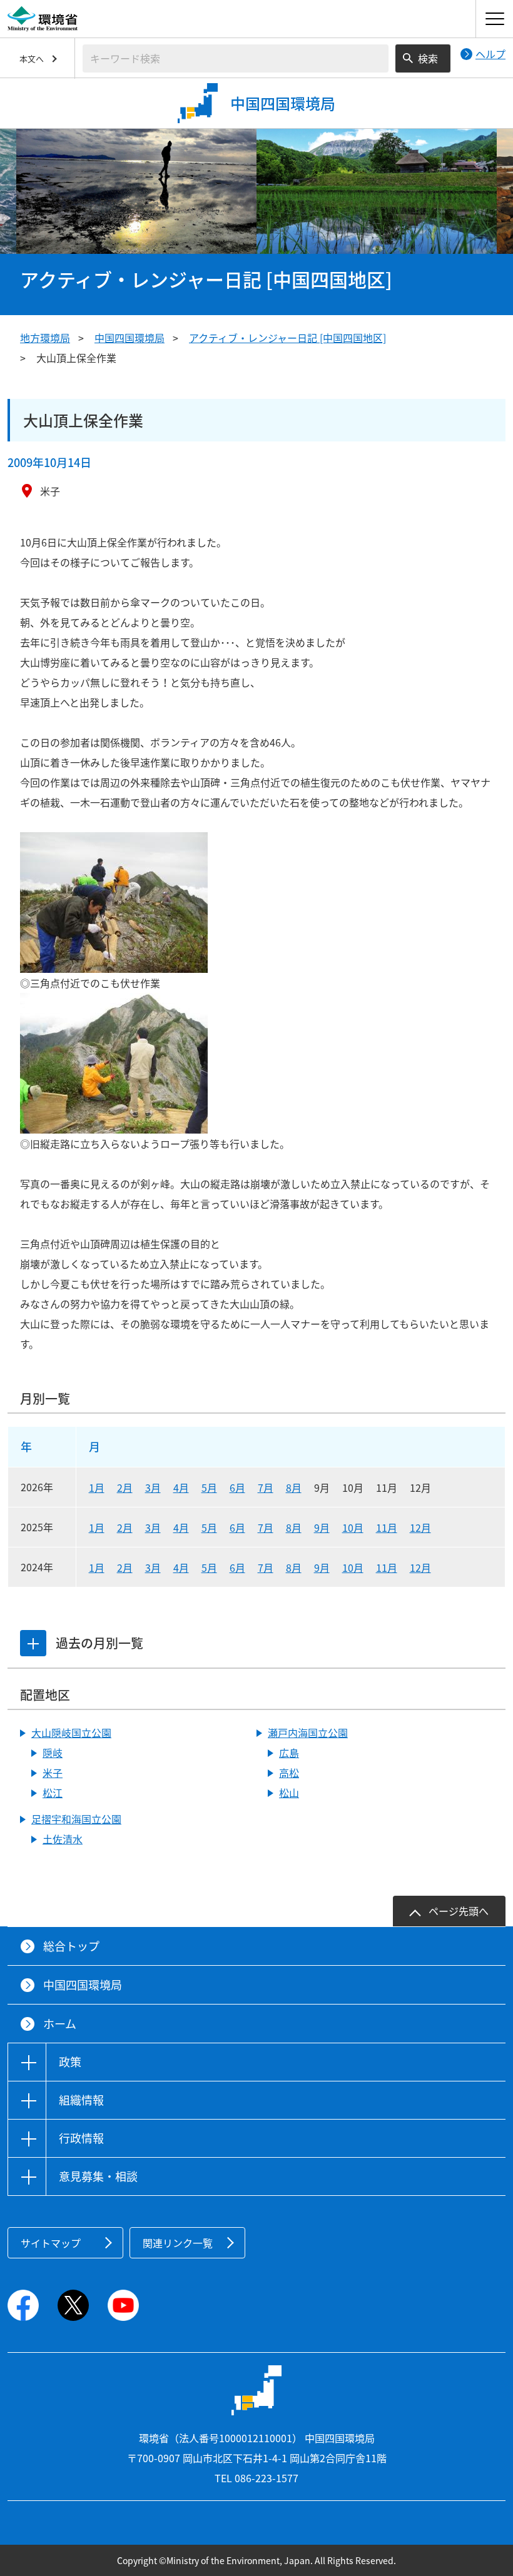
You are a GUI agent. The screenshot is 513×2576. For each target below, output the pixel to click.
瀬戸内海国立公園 (308, 1733)
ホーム (60, 2024)
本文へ (32, 58)
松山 (289, 1793)
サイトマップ (51, 2243)
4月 (181, 1487)
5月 (209, 1487)
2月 (125, 1487)
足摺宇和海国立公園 (76, 1819)
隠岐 (53, 1753)
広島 (289, 1753)
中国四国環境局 (130, 338)
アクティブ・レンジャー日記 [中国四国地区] (287, 338)
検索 (428, 58)
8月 (294, 1487)
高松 (289, 1773)
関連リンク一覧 (178, 2243)
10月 (353, 1527)
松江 (53, 1793)
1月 (97, 1487)
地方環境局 (45, 338)
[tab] (33, 1643)
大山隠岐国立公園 (71, 1733)
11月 (387, 1527)
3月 (153, 1487)
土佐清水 (63, 1839)
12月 (420, 1527)
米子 (53, 1773)
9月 (322, 1527)
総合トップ (71, 1946)
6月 (237, 1487)
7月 (266, 1487)
